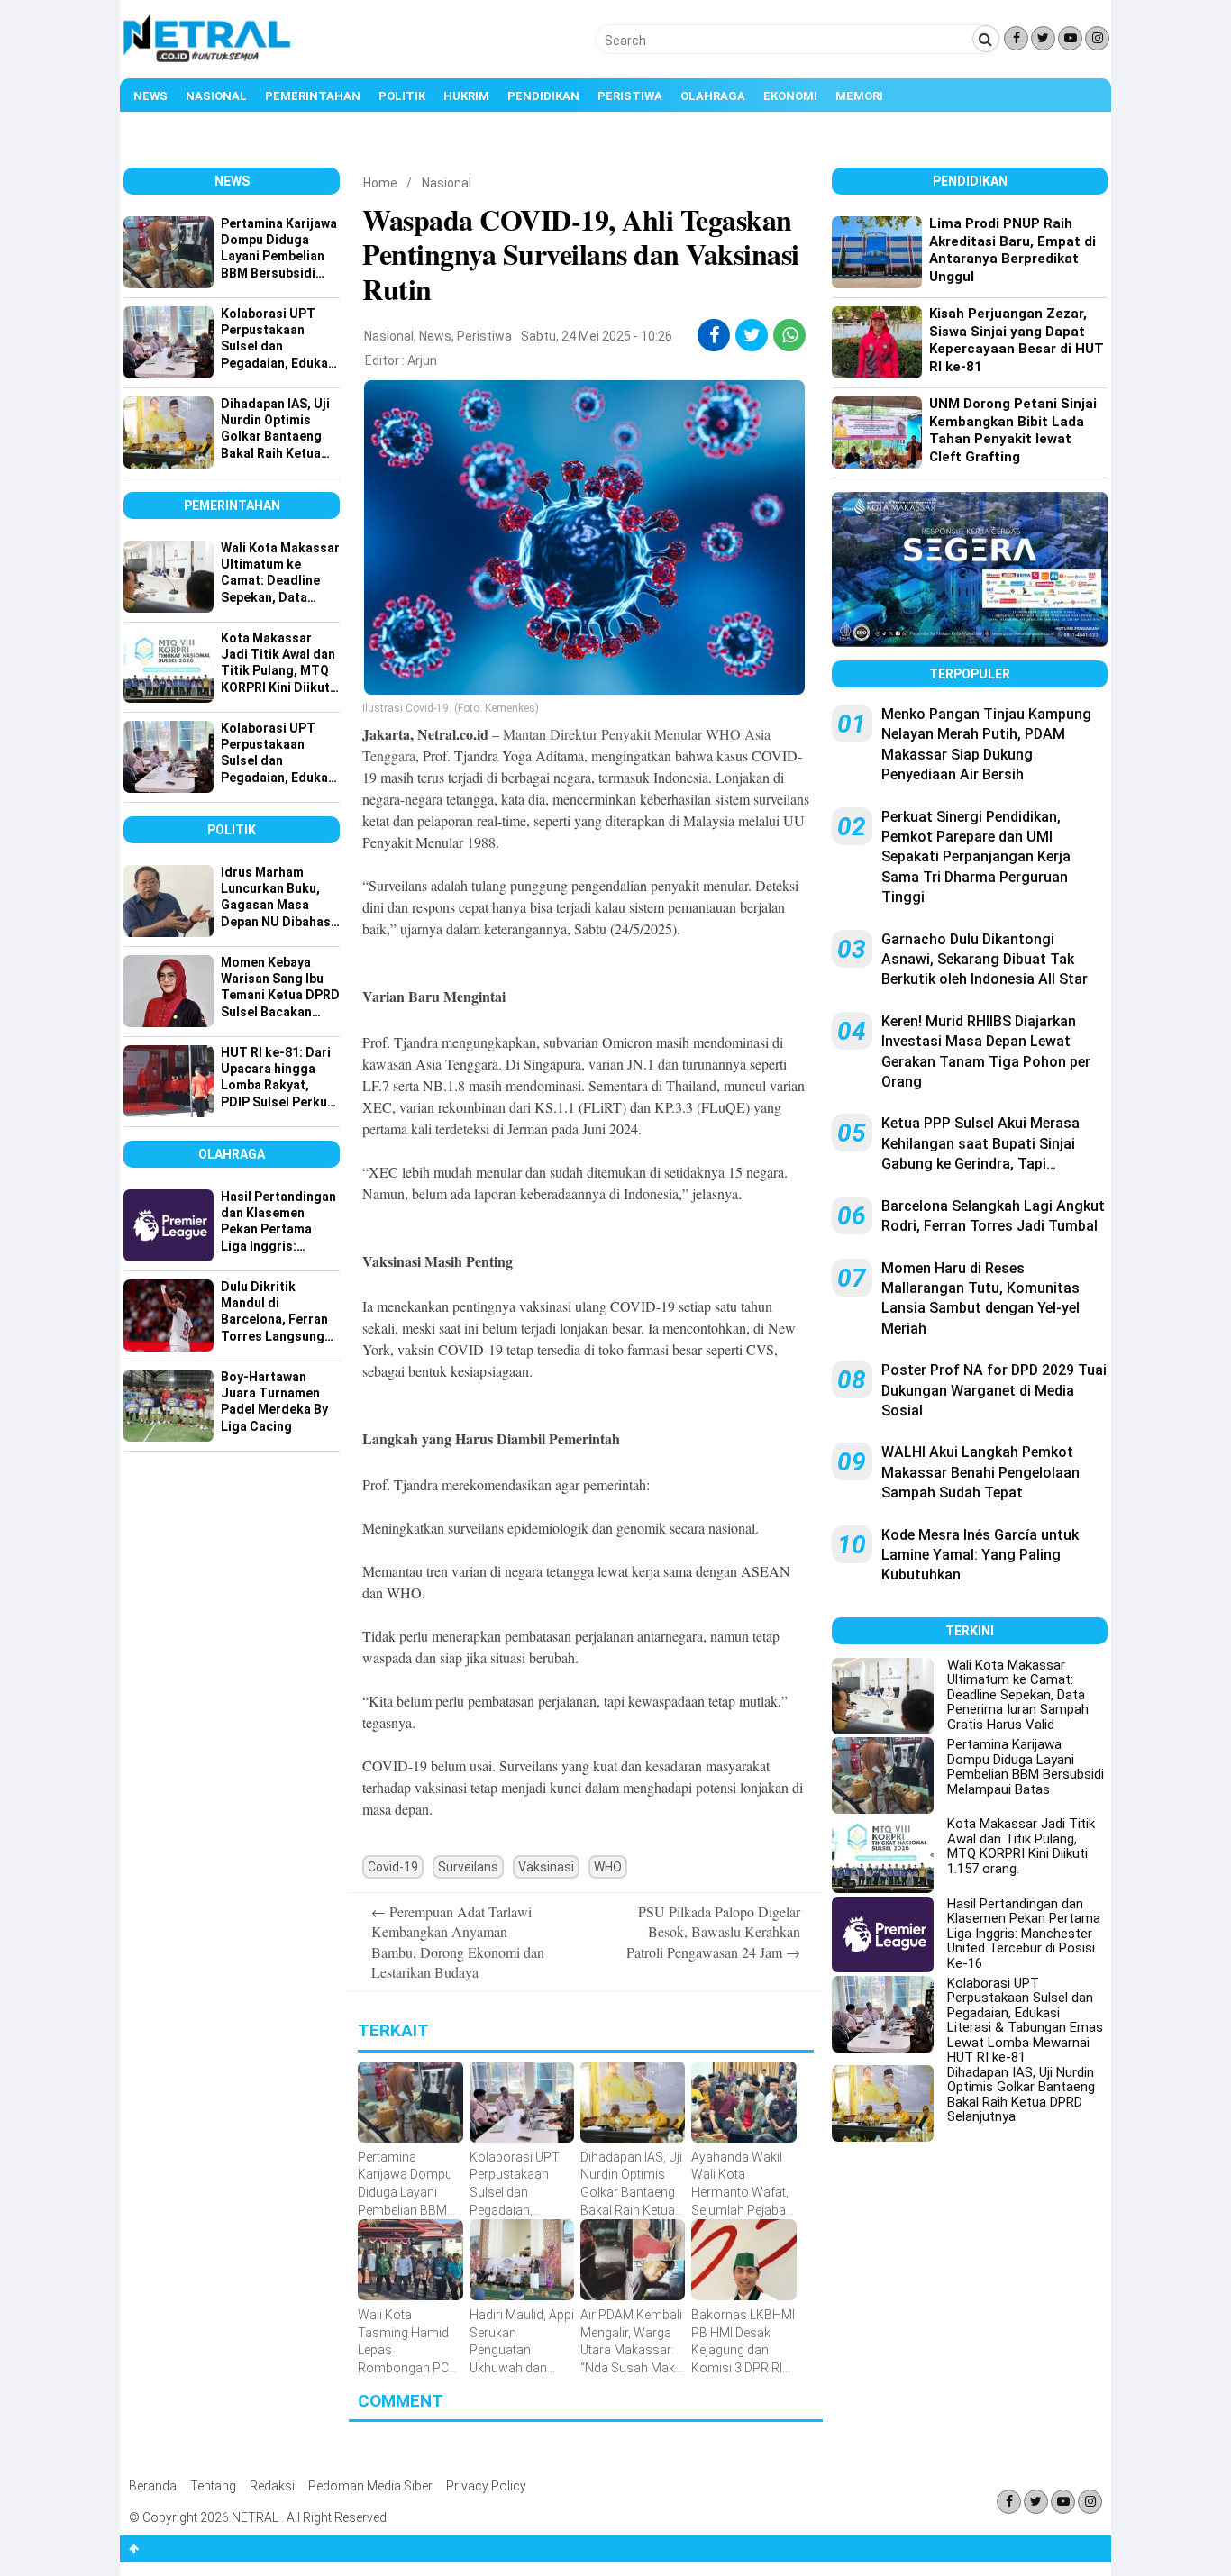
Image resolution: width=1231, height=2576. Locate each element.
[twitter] (752, 335)
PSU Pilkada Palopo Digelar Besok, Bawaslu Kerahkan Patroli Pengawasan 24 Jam (713, 1932)
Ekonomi (790, 96)
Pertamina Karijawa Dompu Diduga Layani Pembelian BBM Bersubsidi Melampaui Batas (1026, 1767)
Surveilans (468, 1867)
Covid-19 (393, 1867)
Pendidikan (543, 96)
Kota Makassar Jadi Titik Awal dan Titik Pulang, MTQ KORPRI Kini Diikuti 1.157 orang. (1021, 1846)
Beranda (153, 2486)
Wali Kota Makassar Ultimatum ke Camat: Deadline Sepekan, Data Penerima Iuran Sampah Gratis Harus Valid (1018, 1695)
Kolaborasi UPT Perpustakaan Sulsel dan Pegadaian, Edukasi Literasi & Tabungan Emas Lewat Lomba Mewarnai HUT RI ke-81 (1025, 2021)
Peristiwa (630, 96)
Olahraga (713, 96)
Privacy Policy (486, 2486)
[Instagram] (1097, 38)
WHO (608, 1867)
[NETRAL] (208, 59)
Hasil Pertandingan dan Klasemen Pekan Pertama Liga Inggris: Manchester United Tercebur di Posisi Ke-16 (1024, 1934)
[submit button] (986, 39)
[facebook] (714, 335)
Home (380, 183)
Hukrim (466, 96)
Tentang (213, 2486)
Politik (402, 96)
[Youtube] (1070, 38)
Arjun (422, 360)
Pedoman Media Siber (370, 2486)
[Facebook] (1016, 38)
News (150, 96)
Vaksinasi (546, 1867)
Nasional (216, 96)
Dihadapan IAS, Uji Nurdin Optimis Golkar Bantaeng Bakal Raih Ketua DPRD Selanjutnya (1021, 2095)
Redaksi (272, 2486)
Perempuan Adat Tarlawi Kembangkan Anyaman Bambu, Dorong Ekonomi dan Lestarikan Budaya (458, 1942)
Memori (859, 96)
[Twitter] (1043, 38)
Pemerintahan (313, 96)
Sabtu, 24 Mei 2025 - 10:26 (597, 336)
